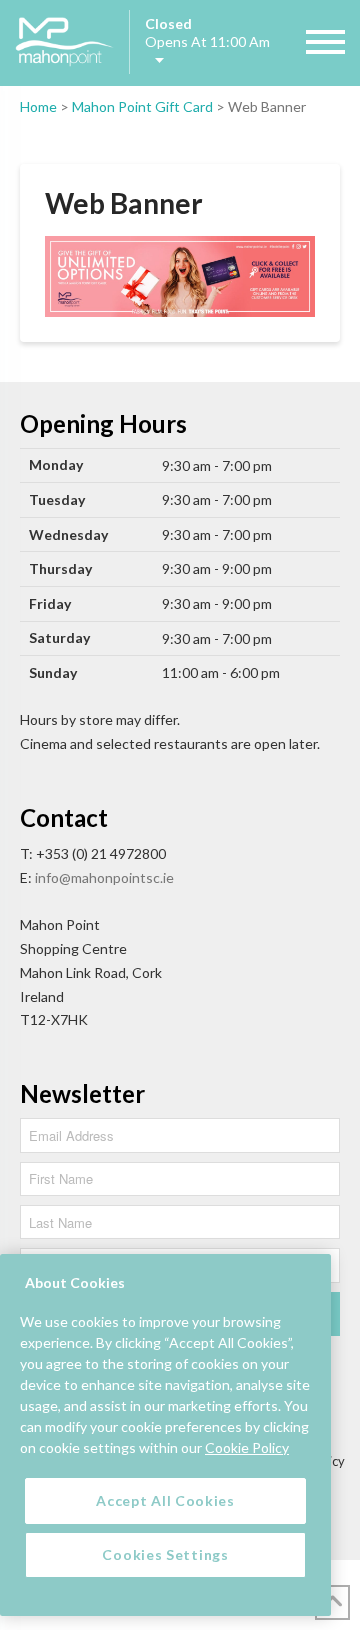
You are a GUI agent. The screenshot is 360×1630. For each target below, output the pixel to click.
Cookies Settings (165, 1554)
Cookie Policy (247, 1447)
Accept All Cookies (165, 1500)
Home (38, 106)
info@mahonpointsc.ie (104, 877)
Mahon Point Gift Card (142, 106)
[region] (165, 1435)
